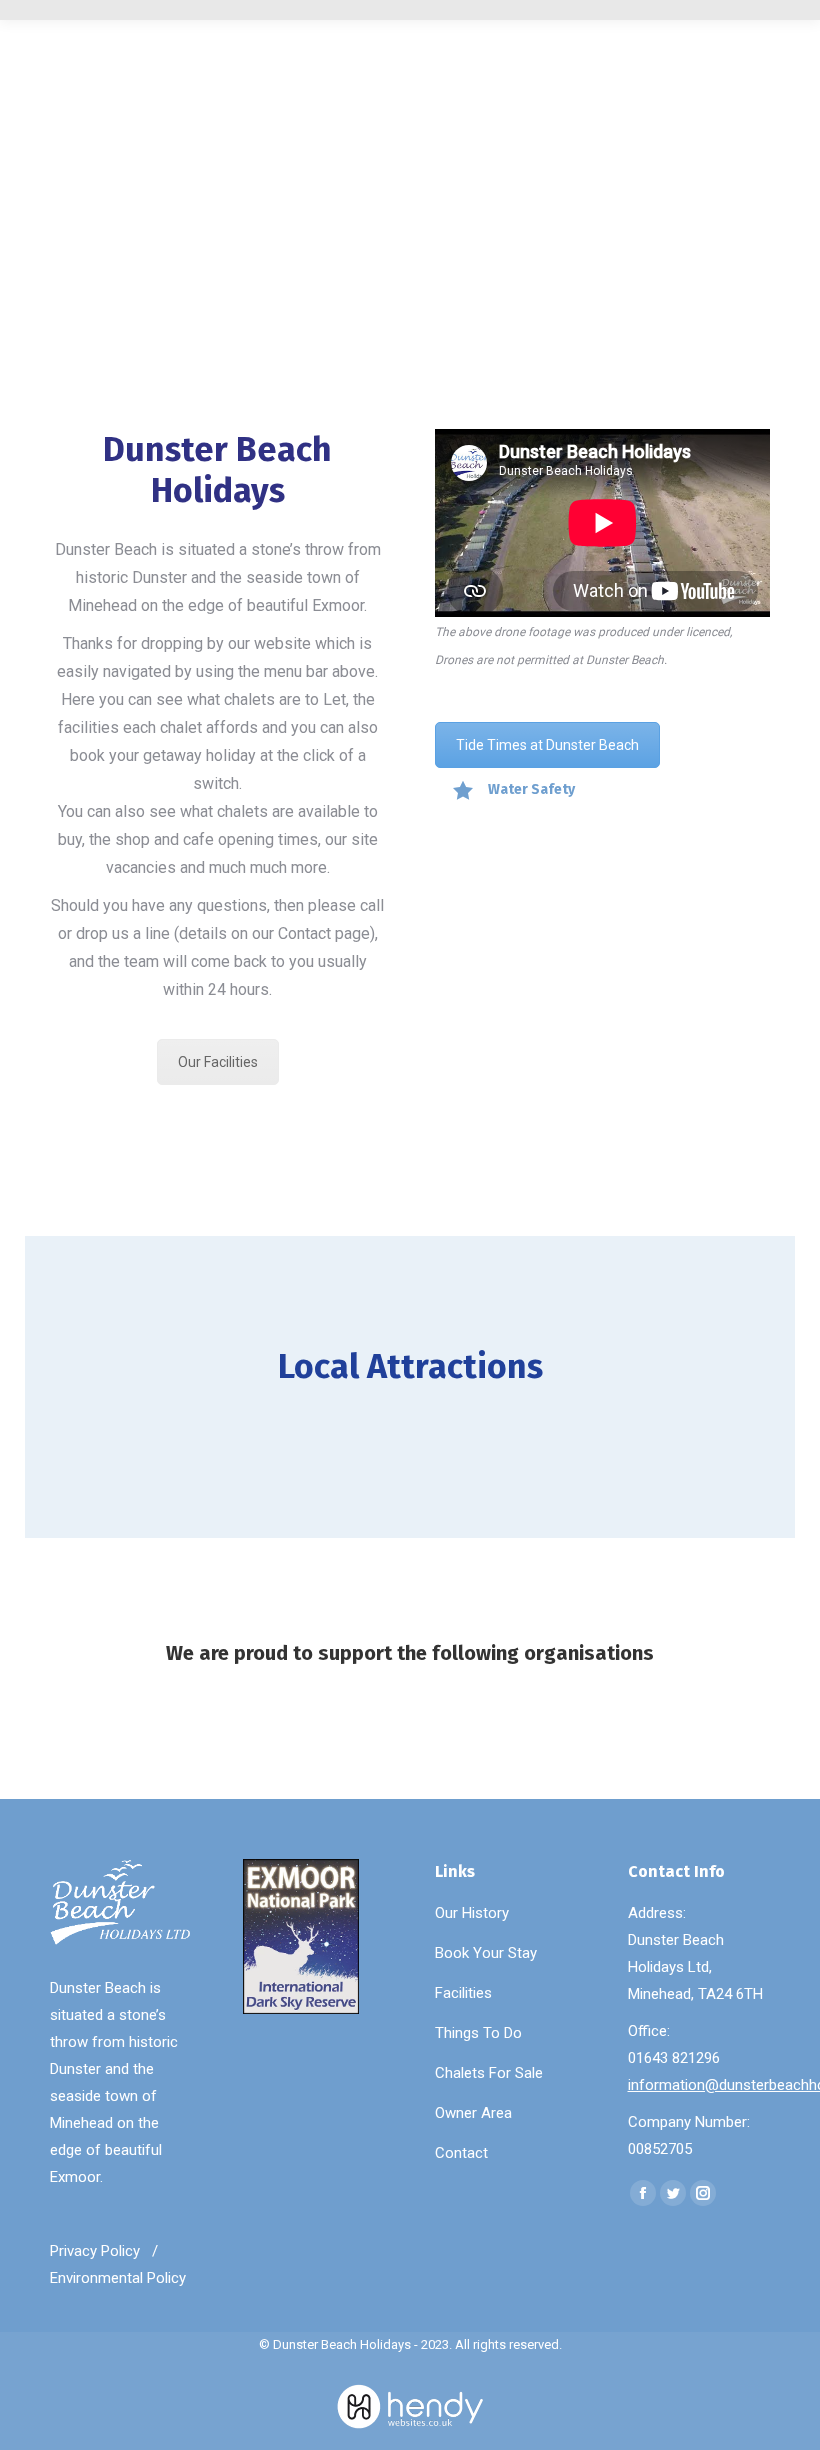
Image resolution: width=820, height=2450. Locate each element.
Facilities (463, 1993)
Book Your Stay (486, 1953)
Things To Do (478, 2033)
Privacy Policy (95, 2252)
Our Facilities (218, 1062)
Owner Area (473, 2113)
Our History (472, 1913)
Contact (461, 2153)
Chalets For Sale (489, 2073)
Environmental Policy (118, 2279)
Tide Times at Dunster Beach (547, 745)
